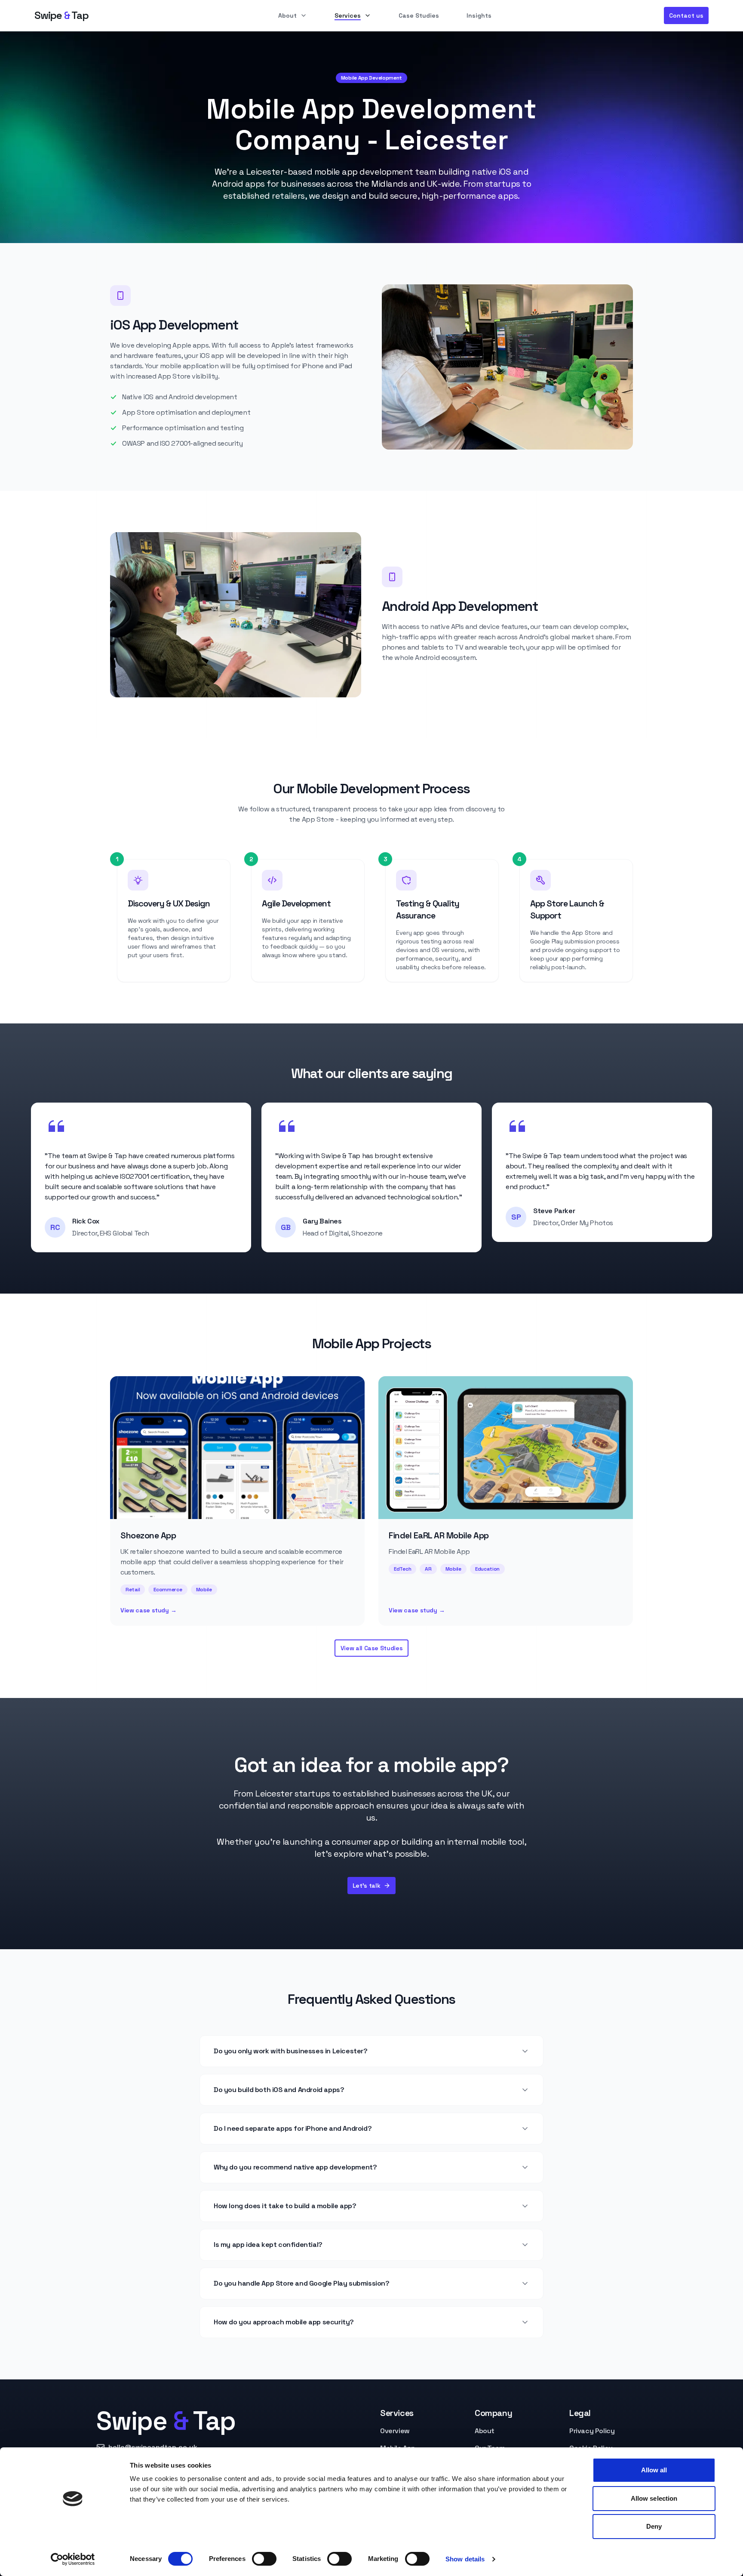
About (287, 15)
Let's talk (367, 1886)
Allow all (654, 2470)
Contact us (686, 15)
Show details (465, 2559)
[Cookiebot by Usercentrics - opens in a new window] (73, 2559)
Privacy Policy (592, 2431)
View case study (148, 1610)
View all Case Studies (372, 1648)
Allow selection (654, 2498)
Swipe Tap (61, 15)
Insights (479, 15)
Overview (395, 2431)
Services (348, 15)
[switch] (264, 2559)
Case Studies (419, 15)
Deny (654, 2526)
